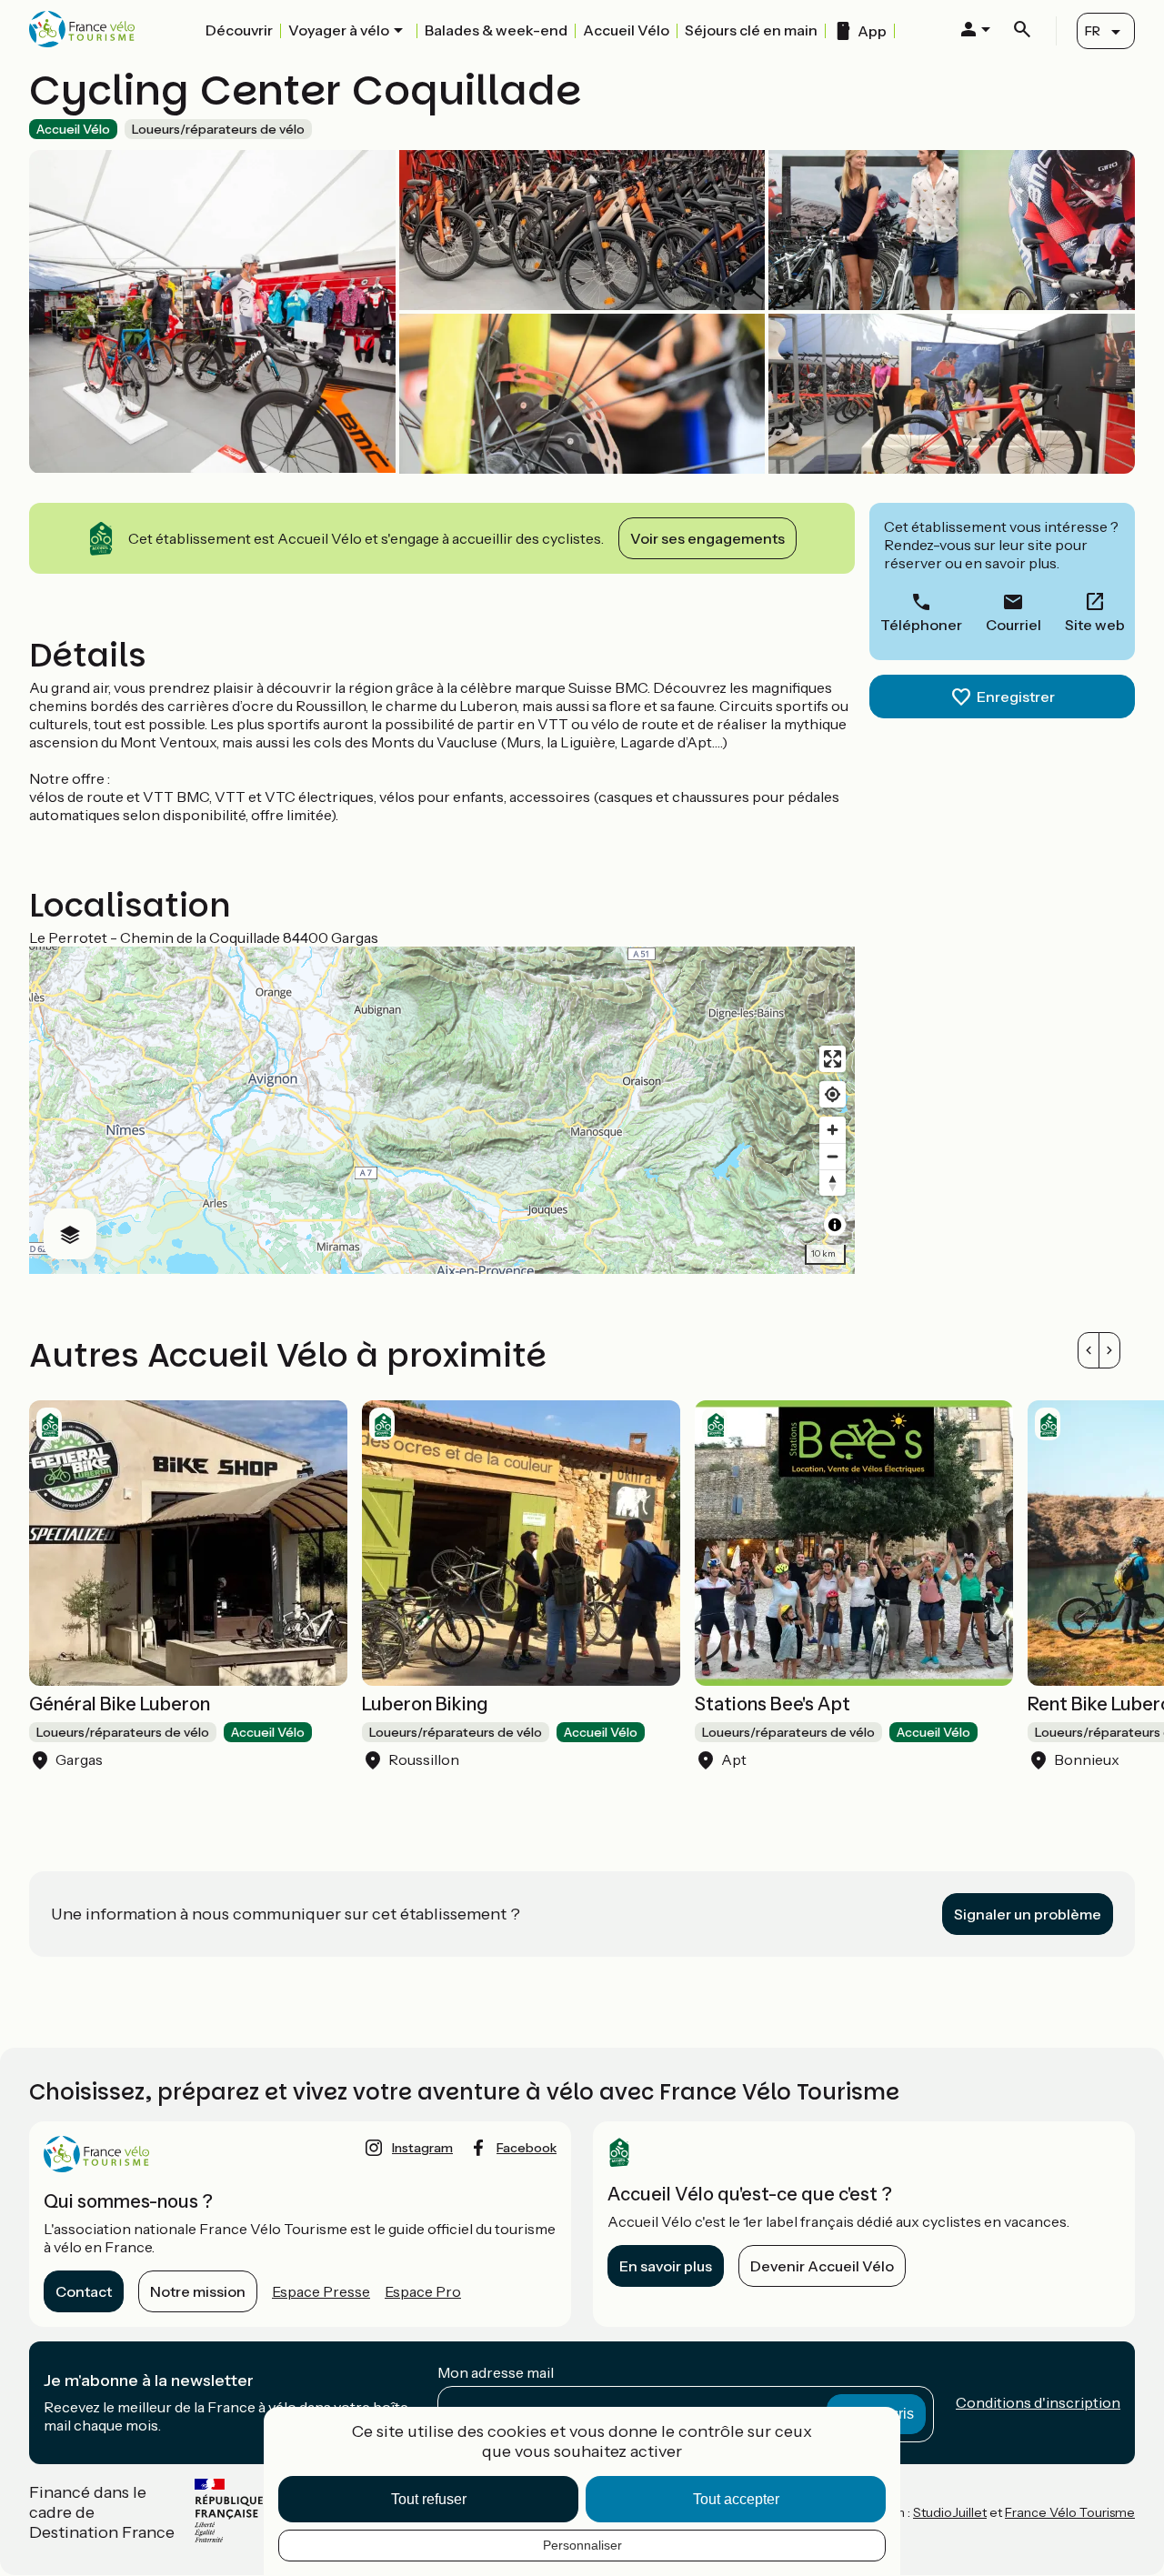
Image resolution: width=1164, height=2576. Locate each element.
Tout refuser (429, 2499)
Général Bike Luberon (120, 1704)
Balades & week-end (496, 30)
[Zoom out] (833, 1156)
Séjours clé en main (751, 30)
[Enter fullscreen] (833, 1059)
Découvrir (239, 30)
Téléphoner (921, 625)
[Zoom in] (833, 1130)
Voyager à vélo (339, 30)
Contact (84, 2291)
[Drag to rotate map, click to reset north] (833, 1183)
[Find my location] (833, 1094)
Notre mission (198, 2291)
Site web (1095, 625)
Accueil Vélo (626, 30)
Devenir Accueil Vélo (822, 2266)
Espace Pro (423, 2291)
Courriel (1013, 625)
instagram (422, 2148)
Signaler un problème (1028, 1914)
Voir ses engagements (707, 538)
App (872, 31)
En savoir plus (666, 2266)
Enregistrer (1016, 697)
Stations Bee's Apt (773, 1704)
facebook (527, 2148)
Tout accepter (736, 2499)
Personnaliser (582, 2545)
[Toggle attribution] (835, 1225)
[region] (442, 1110)
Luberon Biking (425, 1704)
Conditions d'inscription (1038, 2402)
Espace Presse (321, 2291)
